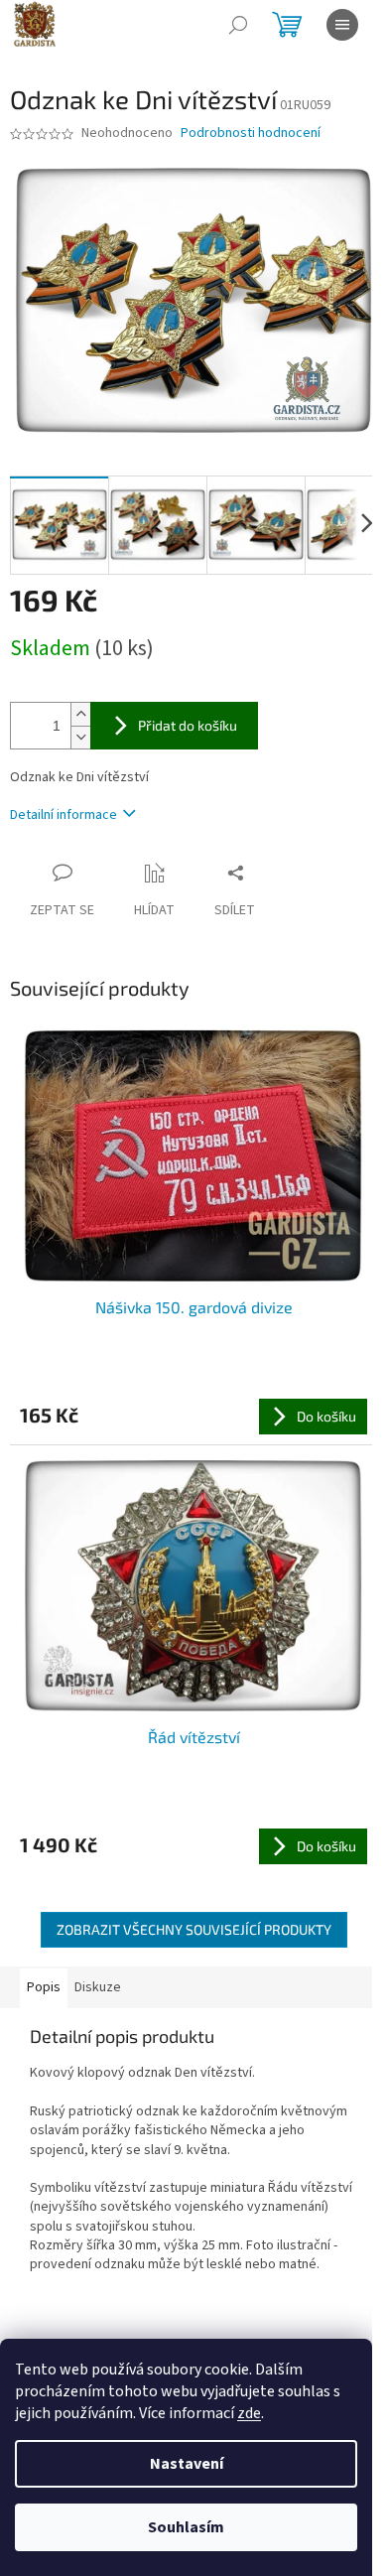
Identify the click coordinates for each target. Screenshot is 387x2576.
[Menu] (342, 25)
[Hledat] (238, 25)
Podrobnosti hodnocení (251, 134)
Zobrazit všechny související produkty (194, 1929)
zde (249, 2413)
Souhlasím (186, 2527)
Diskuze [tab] (98, 1987)
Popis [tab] (44, 1987)
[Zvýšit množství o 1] (80, 714)
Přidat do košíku (188, 725)
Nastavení (187, 2464)
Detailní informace (64, 815)
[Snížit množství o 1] (80, 737)
